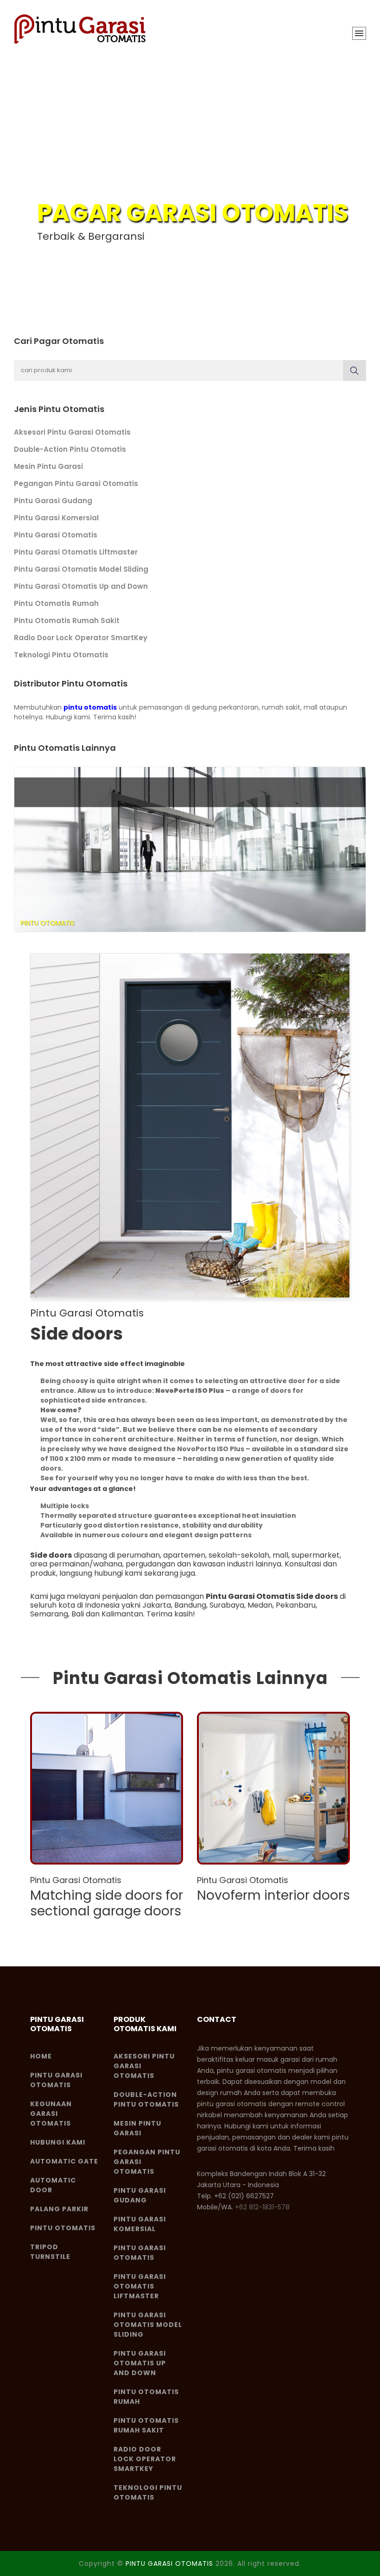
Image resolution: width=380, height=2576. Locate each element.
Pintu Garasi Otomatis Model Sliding (81, 569)
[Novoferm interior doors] (273, 1788)
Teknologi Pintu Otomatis (61, 655)
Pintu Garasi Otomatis (56, 535)
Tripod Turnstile (50, 2252)
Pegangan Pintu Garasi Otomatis (76, 483)
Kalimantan (122, 1614)
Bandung (190, 1605)
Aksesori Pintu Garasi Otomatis (72, 432)
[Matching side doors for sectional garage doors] (107, 1788)
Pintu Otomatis (63, 2228)
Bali (78, 1614)
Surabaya (227, 1605)
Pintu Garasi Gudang (53, 501)
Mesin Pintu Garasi (48, 466)
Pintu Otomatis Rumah (56, 603)
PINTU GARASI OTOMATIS (169, 2564)
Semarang (49, 1614)
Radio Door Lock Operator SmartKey (81, 638)
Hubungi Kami (58, 2142)
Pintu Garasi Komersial (56, 518)
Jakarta (157, 1605)
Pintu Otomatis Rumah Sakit (67, 621)
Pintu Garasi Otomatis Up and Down (81, 586)
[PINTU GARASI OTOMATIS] (81, 29)
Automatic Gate (64, 2161)
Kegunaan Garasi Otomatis (51, 2114)
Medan (260, 1605)
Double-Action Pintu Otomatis (70, 449)
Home (41, 2056)
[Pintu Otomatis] (190, 849)
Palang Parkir (59, 2209)
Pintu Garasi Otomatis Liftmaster (76, 552)
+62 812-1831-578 (262, 2207)
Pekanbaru (296, 1605)
